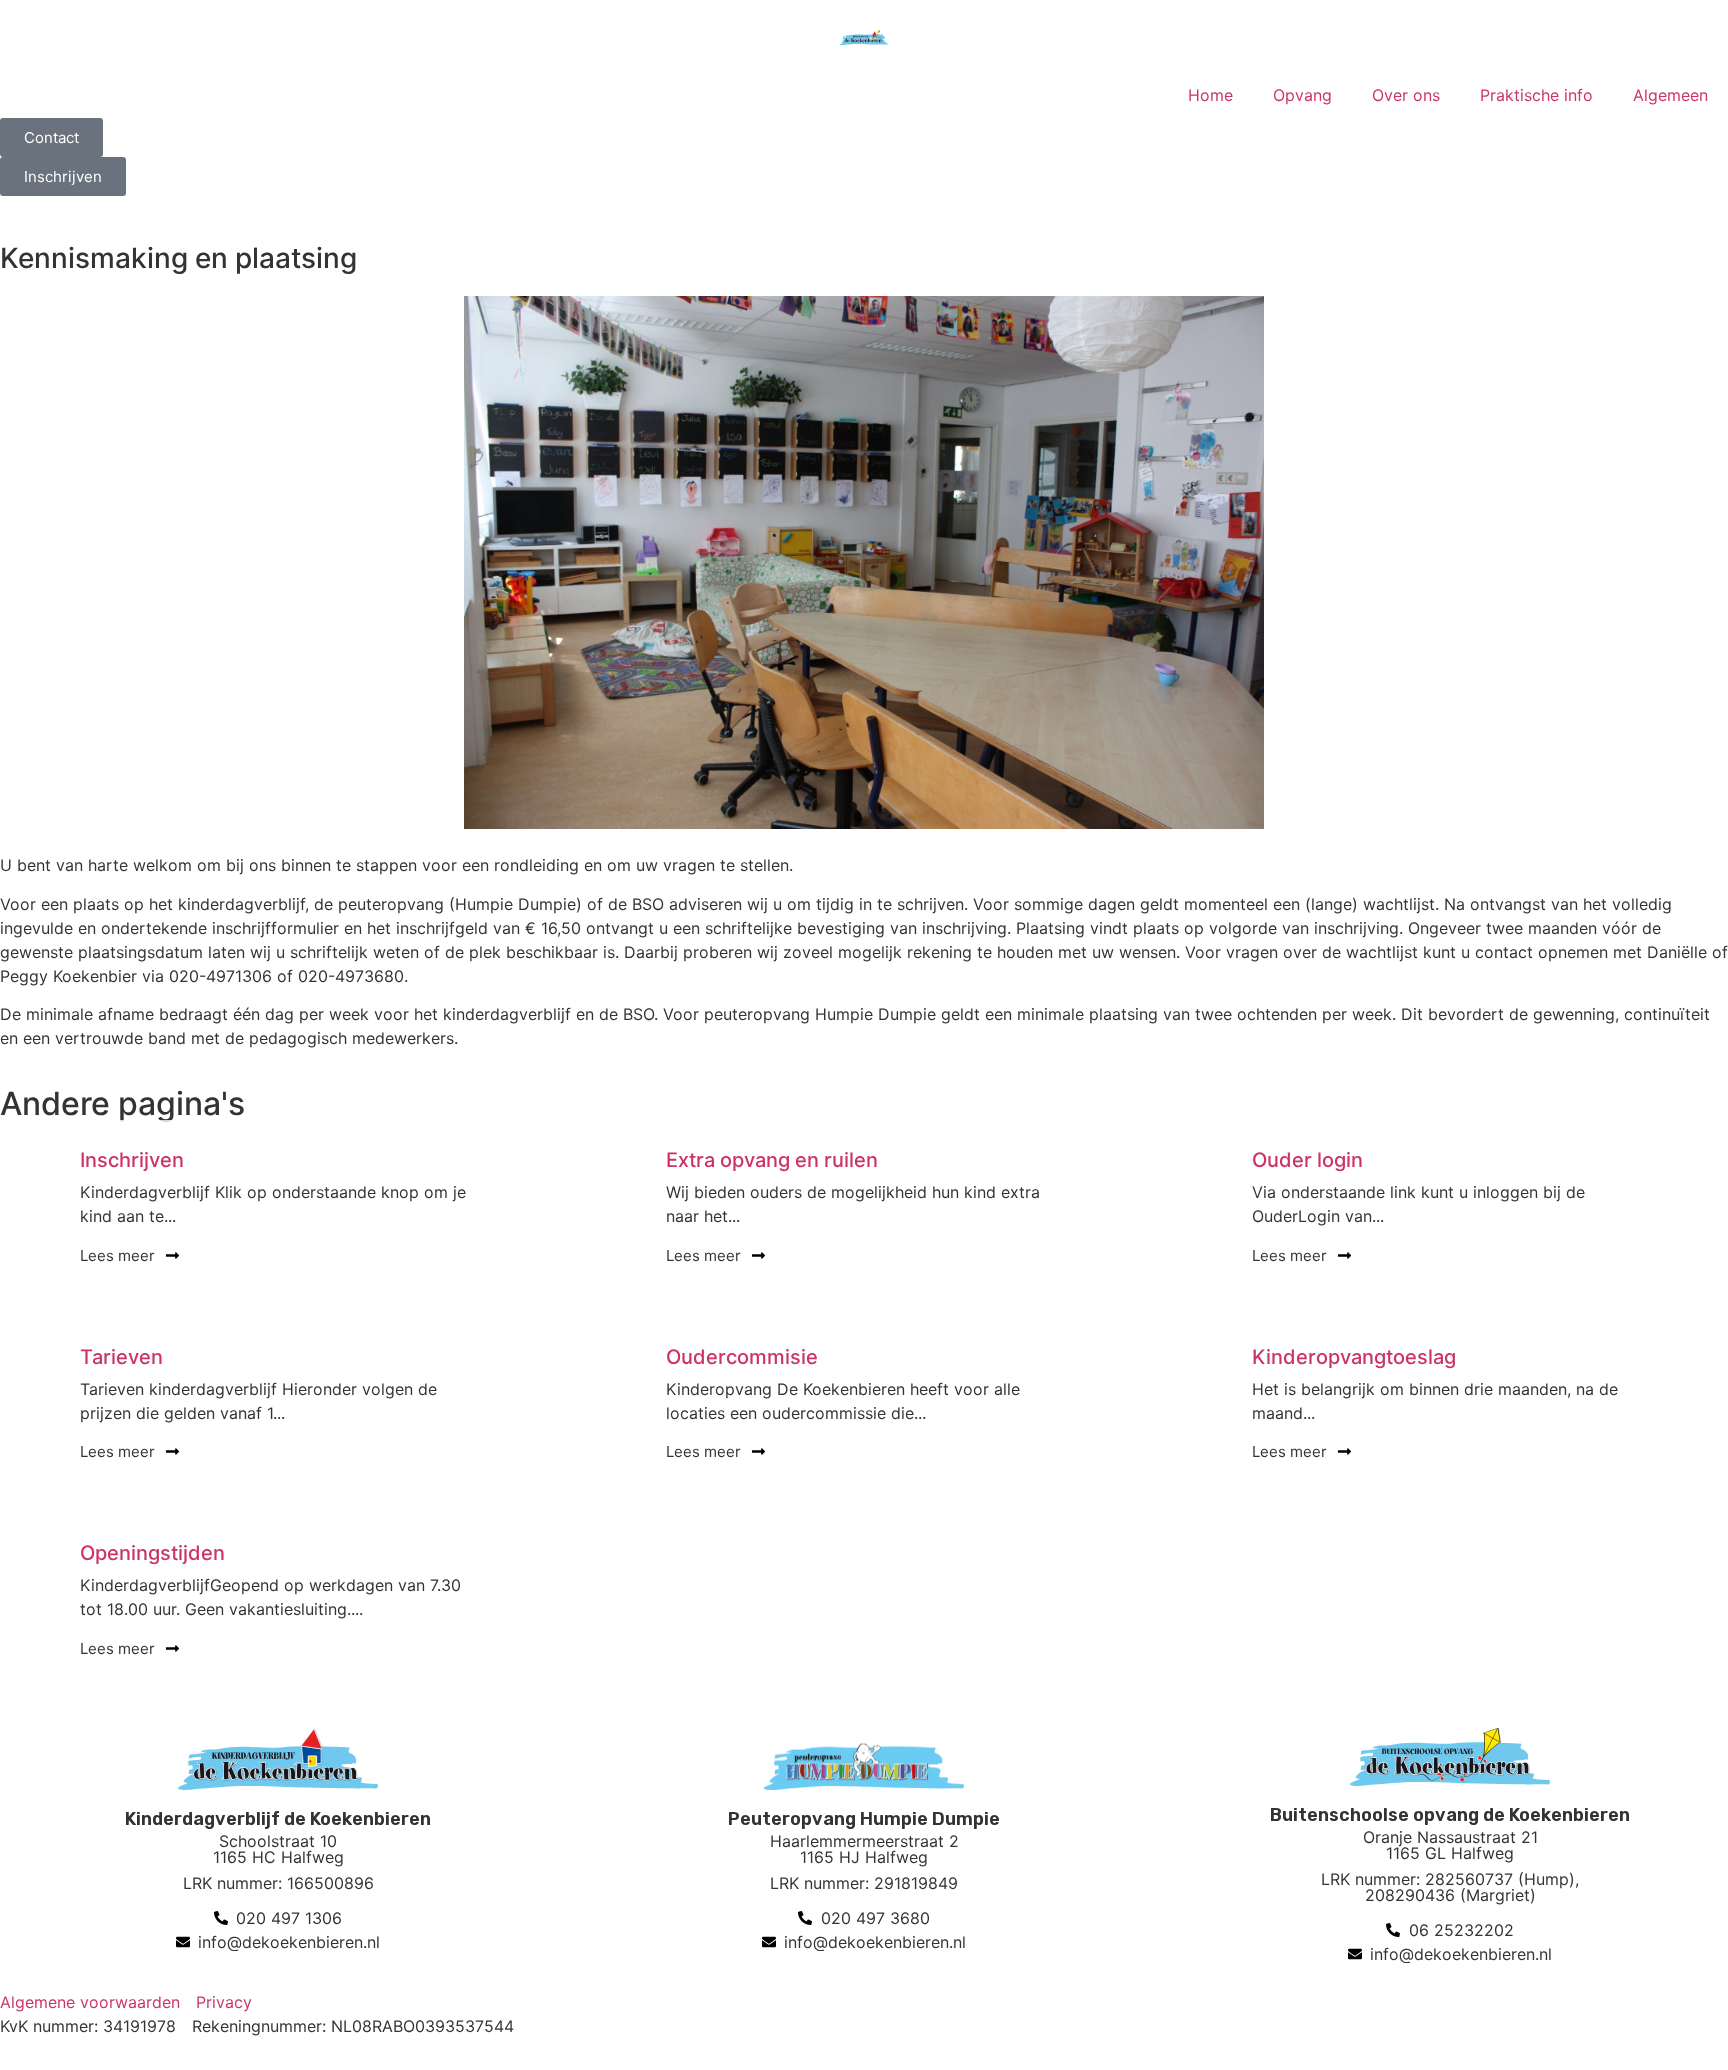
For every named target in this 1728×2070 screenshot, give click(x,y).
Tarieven (121, 1357)
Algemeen (1670, 95)
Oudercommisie (742, 1357)
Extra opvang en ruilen (772, 1160)
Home (1210, 95)
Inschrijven (132, 1160)
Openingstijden (152, 1553)
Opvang (1302, 95)
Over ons (1406, 95)
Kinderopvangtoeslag (1354, 1357)
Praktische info (1536, 95)
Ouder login (1307, 1160)
